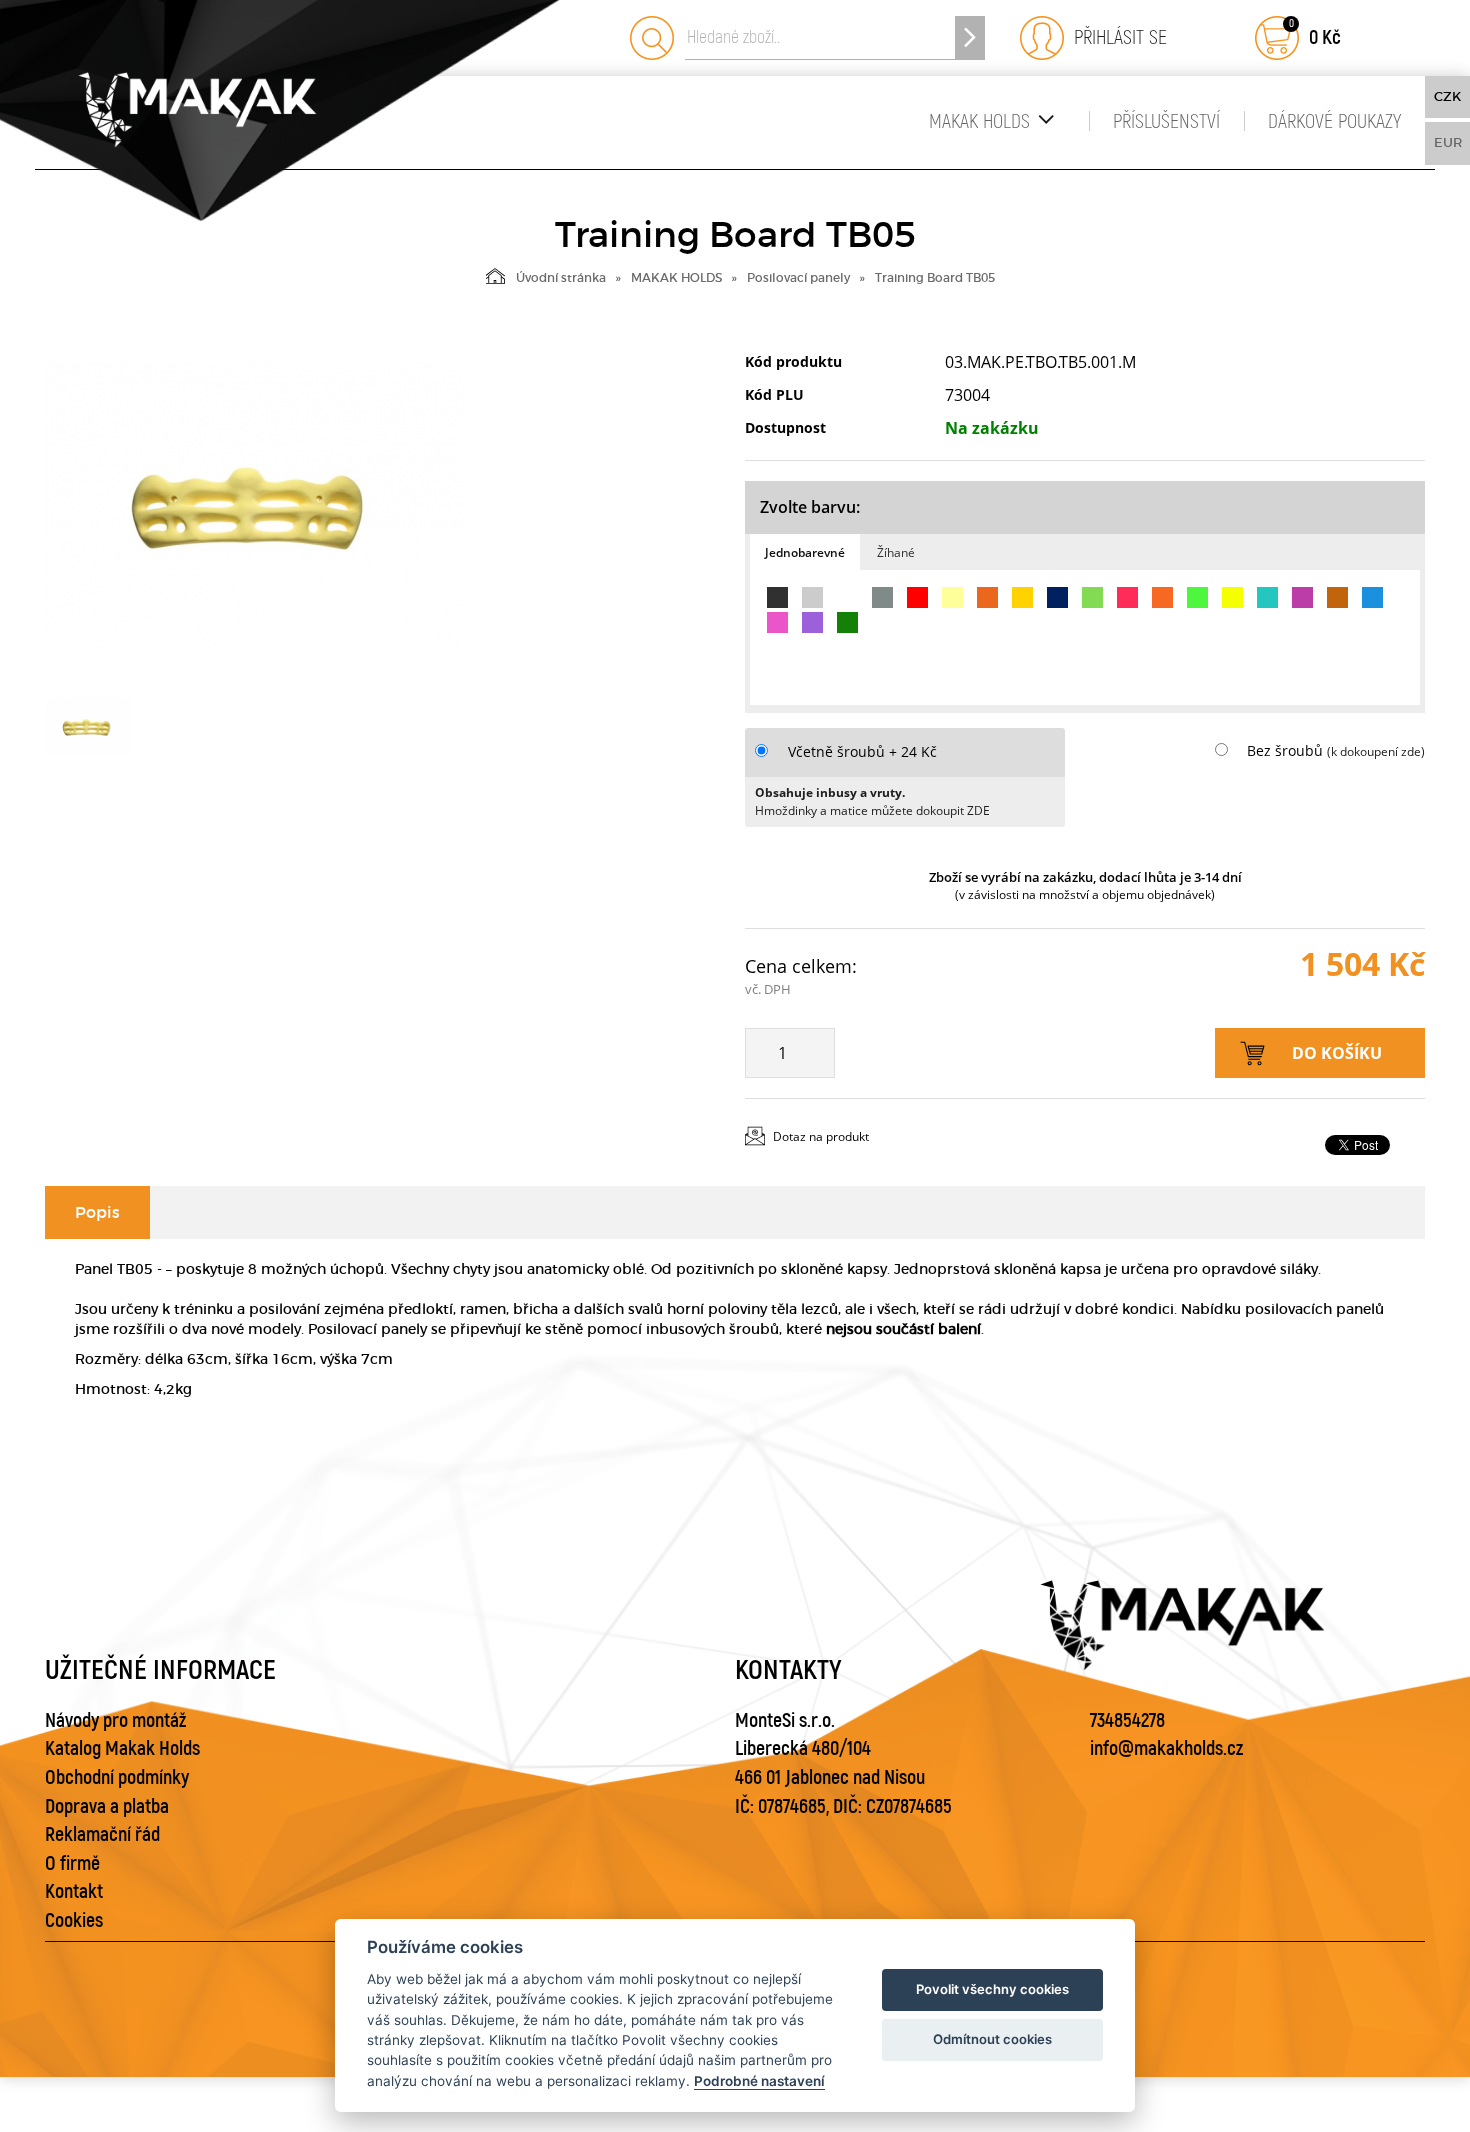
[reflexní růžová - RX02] (1127, 597)
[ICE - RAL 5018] (1267, 597)
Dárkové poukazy (1334, 121)
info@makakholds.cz (1166, 1748)
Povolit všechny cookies (992, 1989)
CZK (1447, 96)
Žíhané (896, 552)
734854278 (1127, 1720)
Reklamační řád (102, 1834)
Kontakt (74, 1891)
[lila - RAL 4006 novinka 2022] (1302, 597)
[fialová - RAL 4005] (812, 622)
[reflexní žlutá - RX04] (1232, 597)
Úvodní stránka (561, 277)
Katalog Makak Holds (122, 1748)
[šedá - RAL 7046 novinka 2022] (882, 597)
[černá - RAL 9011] (777, 597)
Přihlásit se (1115, 37)
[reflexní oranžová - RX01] (1162, 597)
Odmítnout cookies (992, 2039)
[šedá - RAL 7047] (812, 597)
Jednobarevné (805, 552)
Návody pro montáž (115, 1720)
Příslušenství (1166, 121)
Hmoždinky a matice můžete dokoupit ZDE (872, 810)
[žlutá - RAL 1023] (1022, 597)
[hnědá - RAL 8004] (1337, 597)
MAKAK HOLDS (979, 121)
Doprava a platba (107, 1806)
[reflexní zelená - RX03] (1197, 597)
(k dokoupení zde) (1376, 751)
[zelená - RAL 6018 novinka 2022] (1092, 597)
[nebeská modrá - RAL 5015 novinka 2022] (1372, 597)
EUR (1448, 142)
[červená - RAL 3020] (917, 597)
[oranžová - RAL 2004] (987, 597)
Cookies (74, 1920)
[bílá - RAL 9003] (847, 597)
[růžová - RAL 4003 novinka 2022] (777, 622)
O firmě (72, 1863)
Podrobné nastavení (759, 2081)
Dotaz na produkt (821, 1136)
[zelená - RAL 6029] (847, 622)
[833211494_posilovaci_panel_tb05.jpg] (255, 506)
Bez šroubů (1285, 750)
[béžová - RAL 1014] (952, 597)
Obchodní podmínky (117, 1777)
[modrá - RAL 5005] (1057, 597)
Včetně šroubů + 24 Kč (862, 751)
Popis (97, 1212)
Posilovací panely (798, 277)
